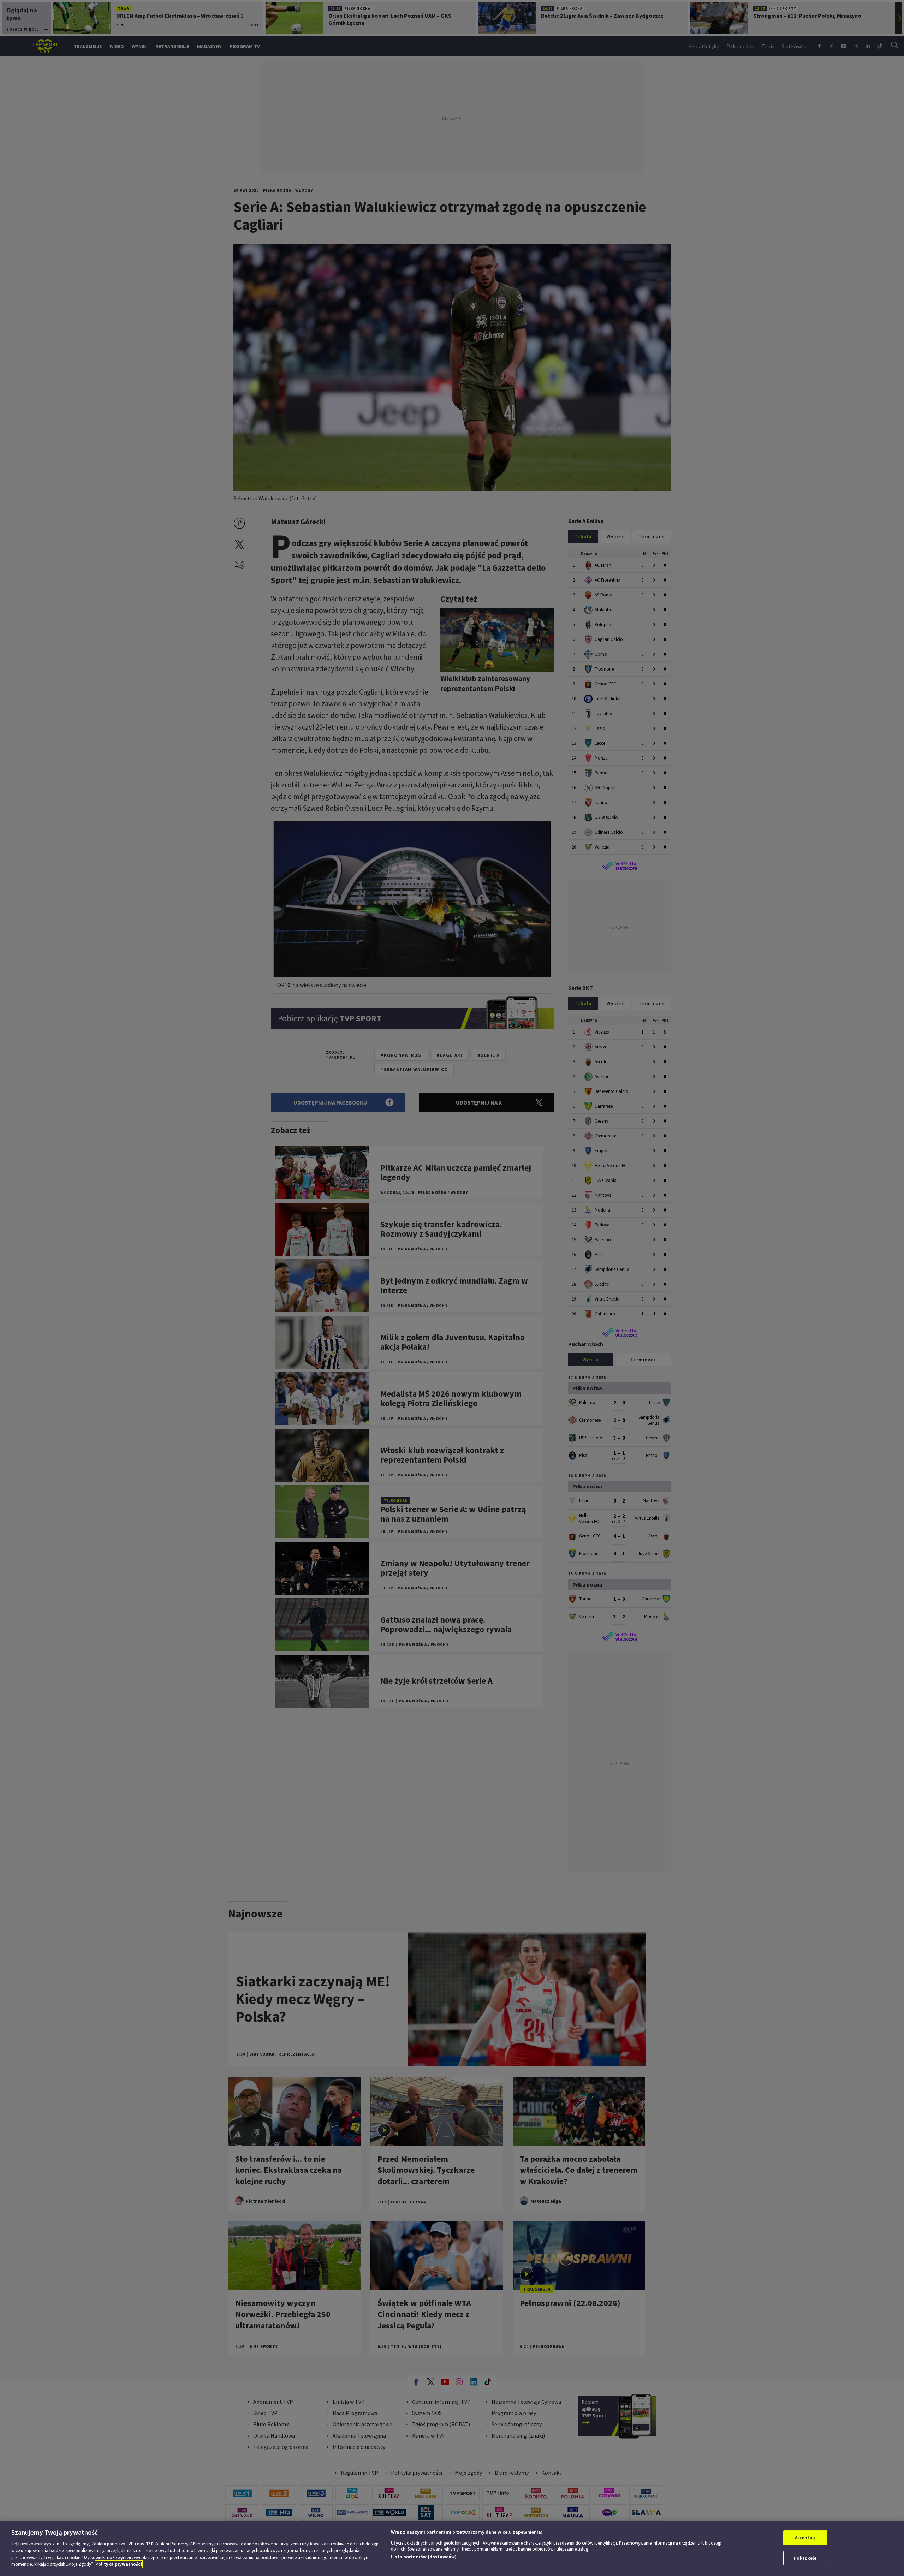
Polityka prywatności (119, 2564)
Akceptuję (805, 2538)
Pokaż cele (805, 2558)
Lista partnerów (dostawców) (424, 2557)
